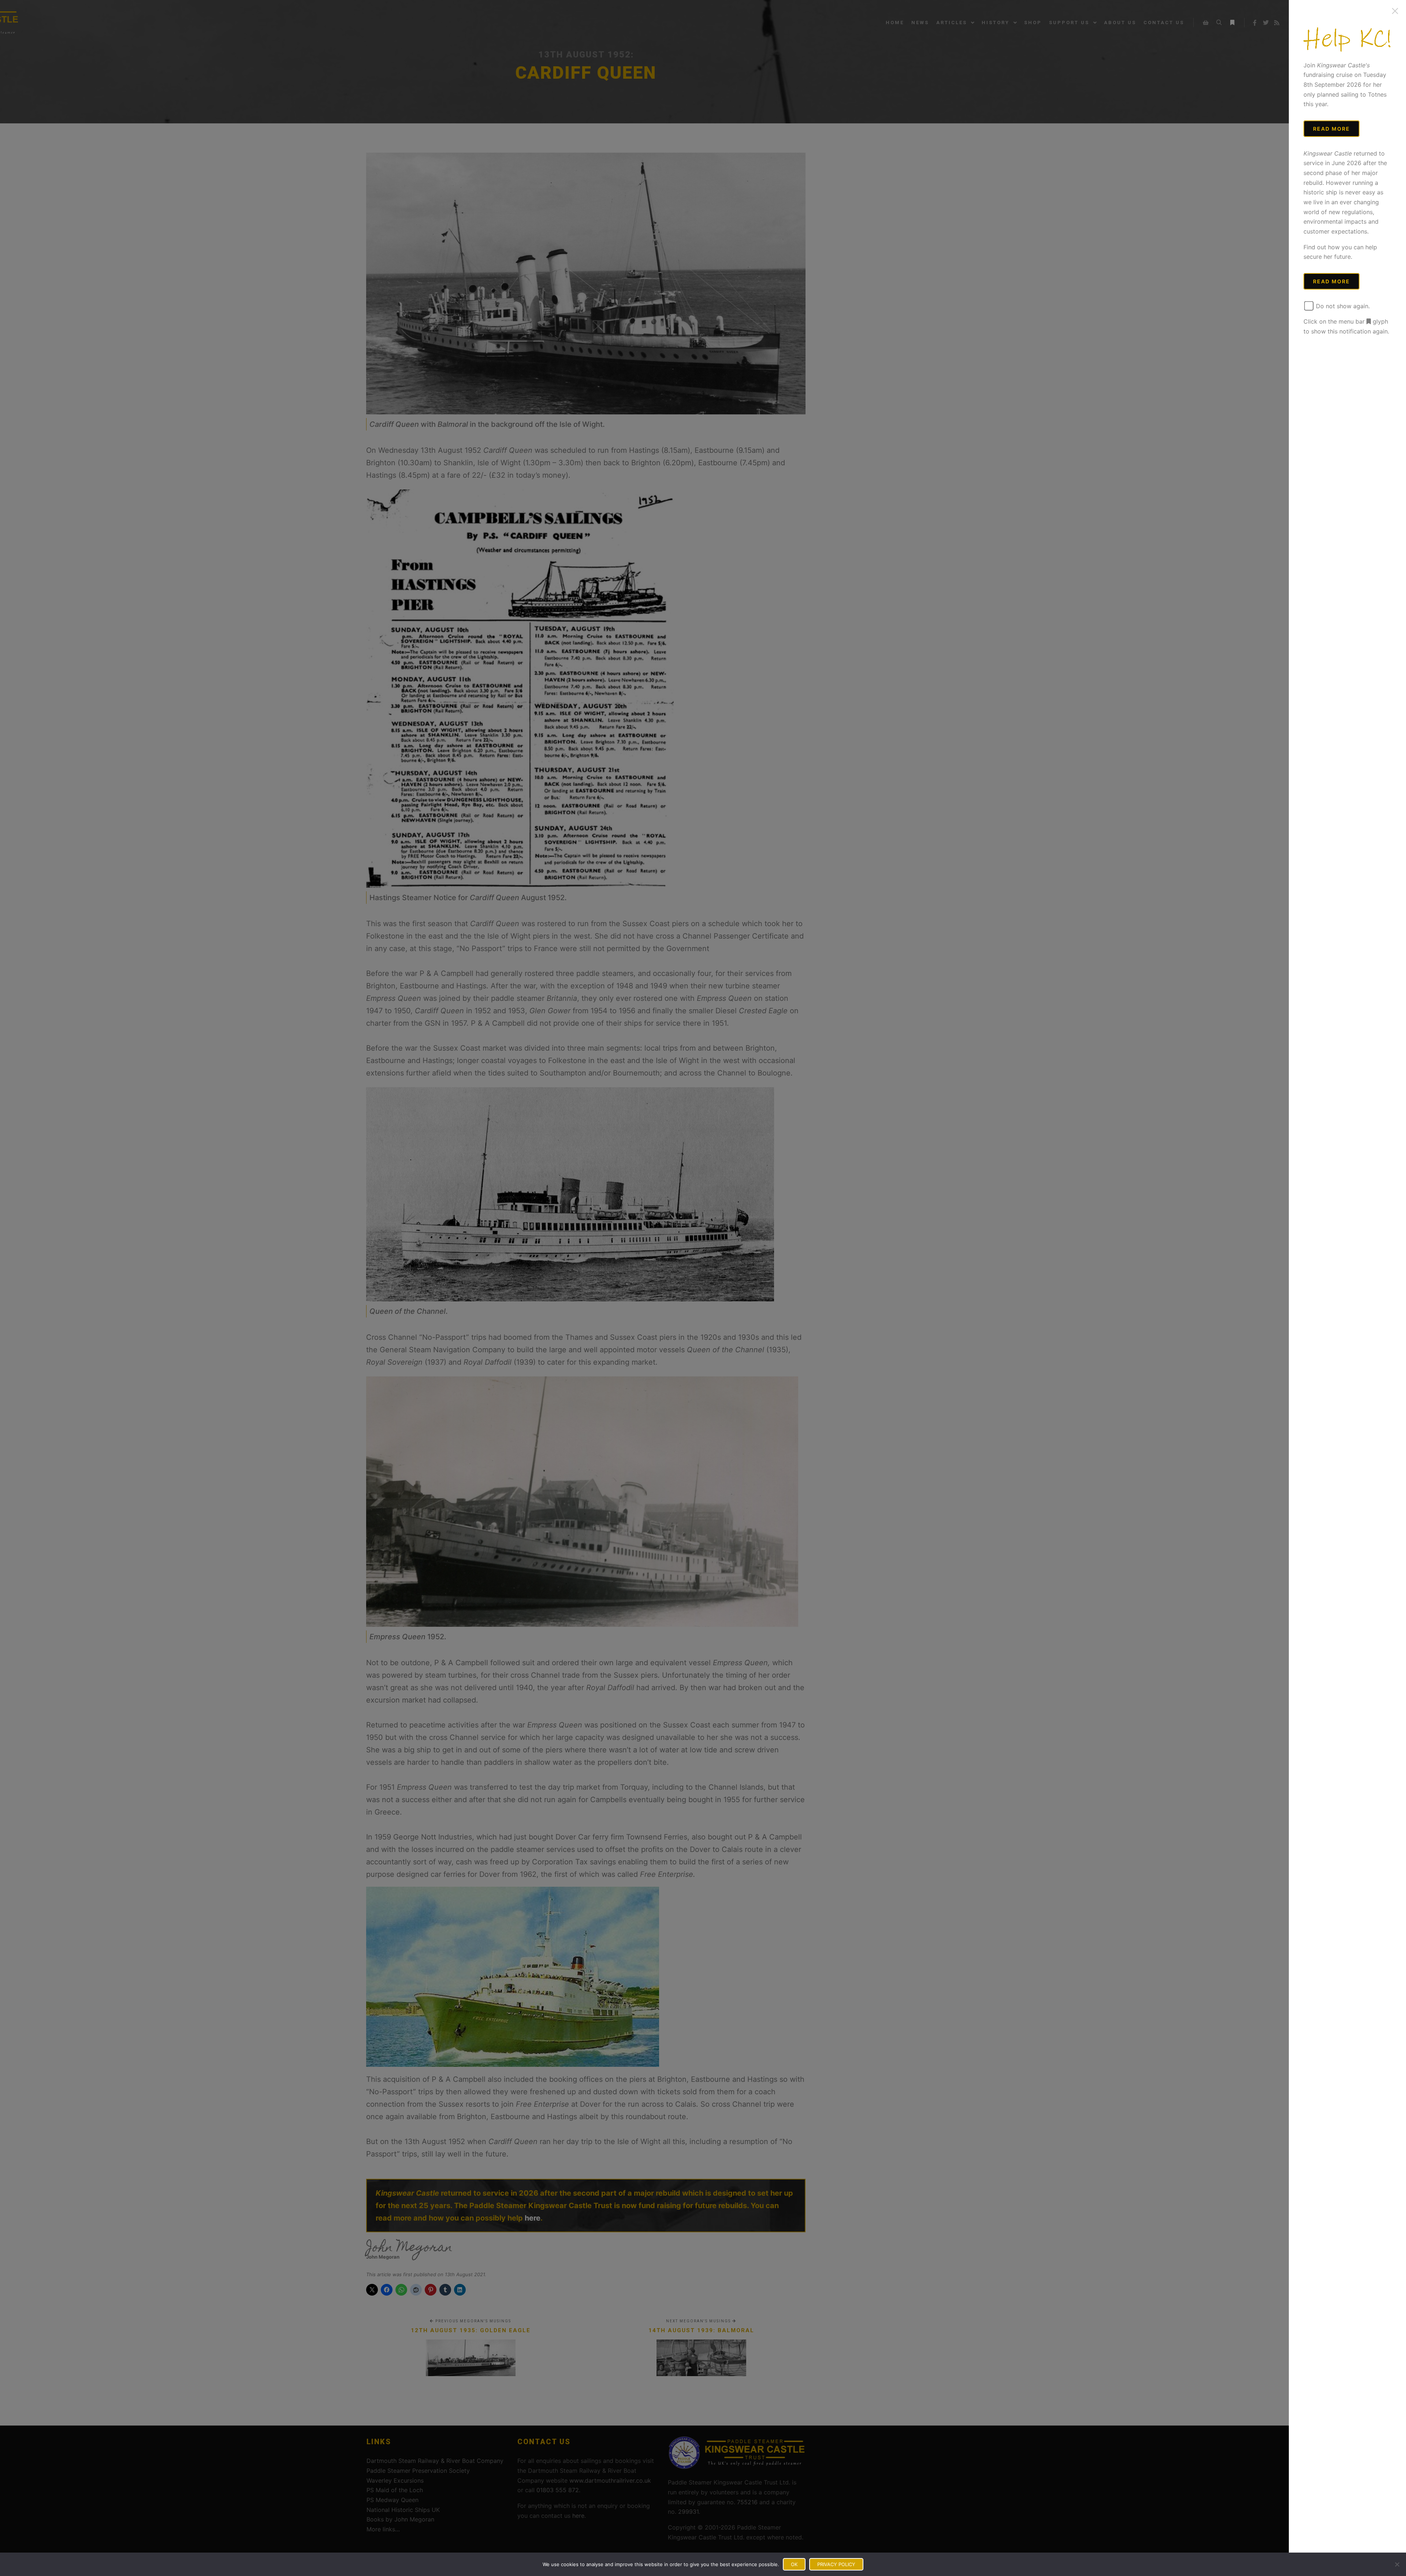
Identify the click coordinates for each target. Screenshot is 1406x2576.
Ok (794, 2564)
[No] (1397, 2564)
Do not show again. (1342, 306)
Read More (1331, 129)
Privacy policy (836, 2564)
